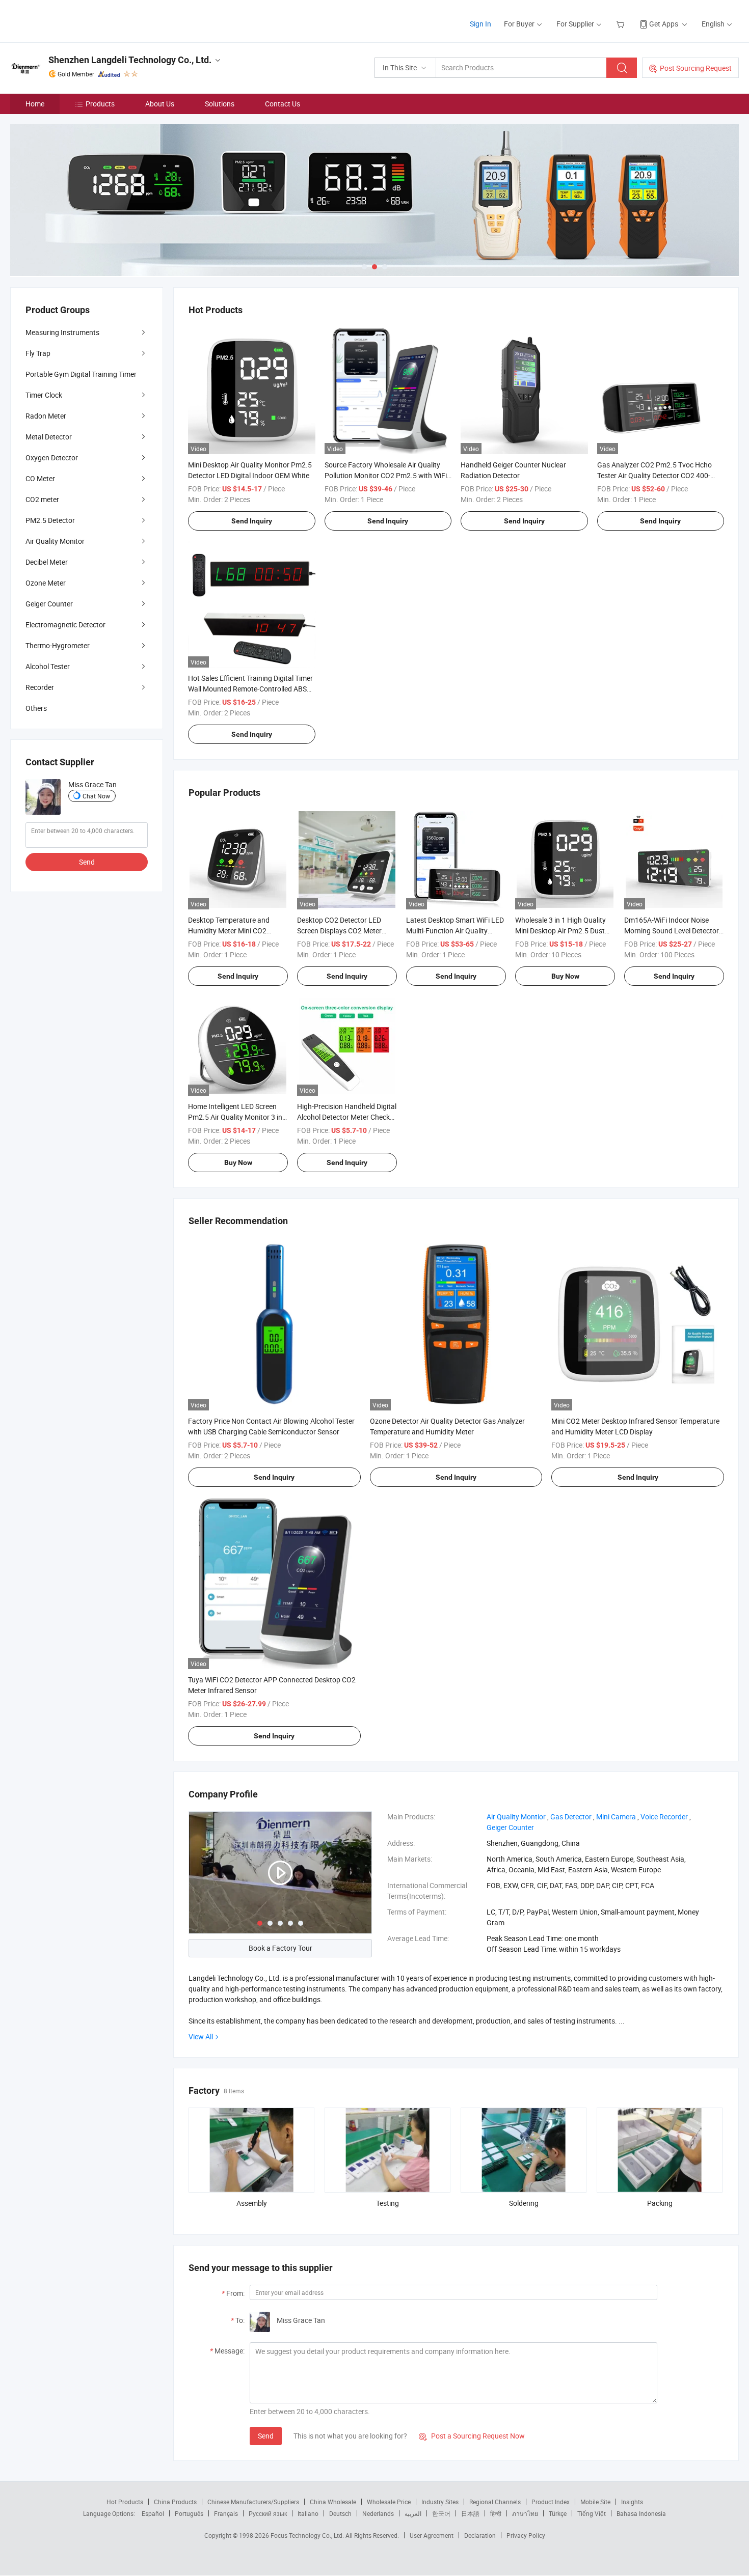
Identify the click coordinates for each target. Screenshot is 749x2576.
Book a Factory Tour (280, 1948)
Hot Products (125, 2502)
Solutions (220, 104)
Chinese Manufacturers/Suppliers (253, 2502)
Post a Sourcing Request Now (472, 2436)
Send (266, 2436)
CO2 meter (42, 499)
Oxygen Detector (52, 458)
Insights (632, 2502)
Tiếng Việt (592, 2513)
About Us (160, 104)
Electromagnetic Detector (65, 625)
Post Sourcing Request (696, 68)
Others (36, 708)
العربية (413, 2513)
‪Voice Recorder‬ (664, 1817)
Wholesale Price (389, 2502)
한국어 (441, 2513)
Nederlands (378, 2513)
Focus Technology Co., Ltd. (308, 2535)
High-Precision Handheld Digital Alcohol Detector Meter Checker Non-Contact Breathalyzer (347, 1117)
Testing (387, 2203)
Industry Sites (440, 2502)
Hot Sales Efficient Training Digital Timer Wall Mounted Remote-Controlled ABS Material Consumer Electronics (250, 689)
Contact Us (283, 104)
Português (189, 2513)
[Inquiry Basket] (621, 24)
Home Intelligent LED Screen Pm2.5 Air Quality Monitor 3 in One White (235, 1117)
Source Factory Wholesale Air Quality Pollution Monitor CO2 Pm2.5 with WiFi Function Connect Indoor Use (386, 475)
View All (201, 2037)
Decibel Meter (47, 562)
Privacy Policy (526, 2535)
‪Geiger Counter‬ (510, 1827)
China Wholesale (333, 2502)
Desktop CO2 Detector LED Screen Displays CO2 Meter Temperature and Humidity (339, 931)
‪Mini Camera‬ (616, 1817)
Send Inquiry (252, 521)
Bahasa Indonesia (641, 2513)
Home (35, 104)
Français (226, 2513)
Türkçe (558, 2513)
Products (100, 104)
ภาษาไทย (525, 2513)
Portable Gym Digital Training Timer (81, 374)
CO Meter (40, 478)
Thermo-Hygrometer (58, 645)
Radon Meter (46, 416)
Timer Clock (44, 395)
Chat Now (96, 796)
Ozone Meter (46, 583)
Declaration (480, 2535)
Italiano (308, 2513)
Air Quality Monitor (55, 541)
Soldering (524, 2203)
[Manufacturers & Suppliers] (76, 20)
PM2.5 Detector (50, 520)
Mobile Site (595, 2502)
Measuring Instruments (62, 332)
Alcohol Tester (48, 666)
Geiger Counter (49, 604)
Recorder (40, 687)
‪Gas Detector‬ (571, 1817)
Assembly (252, 2203)
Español (153, 2513)
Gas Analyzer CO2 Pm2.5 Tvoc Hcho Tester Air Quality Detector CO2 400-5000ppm (654, 475)
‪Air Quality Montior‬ (516, 1817)
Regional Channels (495, 2502)
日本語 (470, 2513)
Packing (660, 2203)
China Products (175, 2502)
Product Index (551, 2502)
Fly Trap (38, 353)
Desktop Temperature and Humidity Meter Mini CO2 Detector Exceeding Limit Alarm (237, 931)
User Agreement (432, 2535)
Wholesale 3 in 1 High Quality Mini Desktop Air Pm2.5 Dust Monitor (560, 931)
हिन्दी (496, 2513)
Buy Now (565, 976)
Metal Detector (49, 437)
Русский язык (268, 2513)
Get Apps (664, 24)
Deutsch (340, 2513)
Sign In (480, 24)
